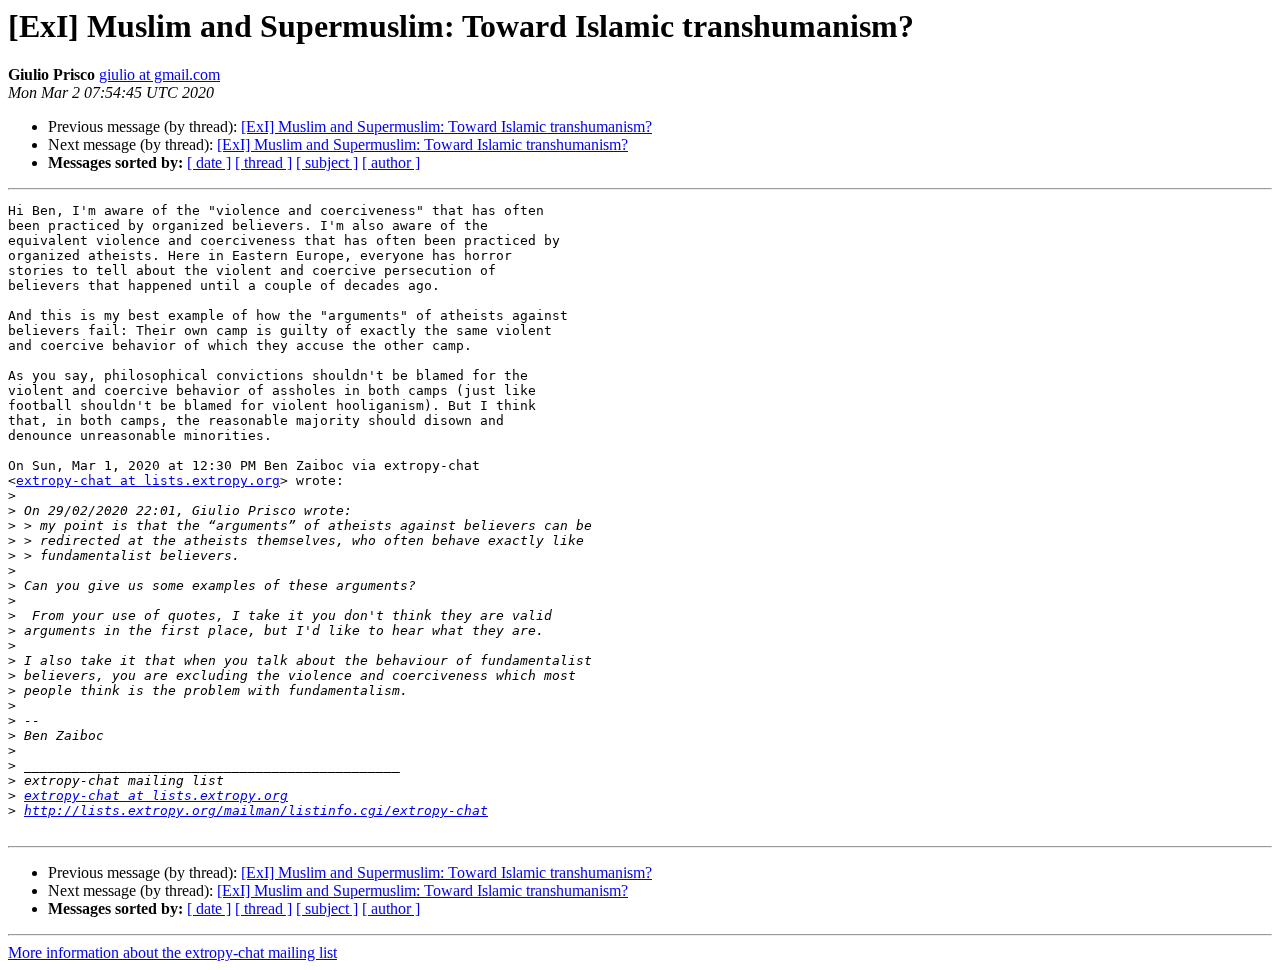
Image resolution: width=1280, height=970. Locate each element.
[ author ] (391, 162)
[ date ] (209, 162)
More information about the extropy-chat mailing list (172, 952)
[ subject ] (327, 162)
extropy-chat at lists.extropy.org (148, 480)
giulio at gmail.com (159, 74)
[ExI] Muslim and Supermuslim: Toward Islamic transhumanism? (446, 126)
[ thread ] (263, 162)
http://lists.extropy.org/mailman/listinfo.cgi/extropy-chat (256, 810)
